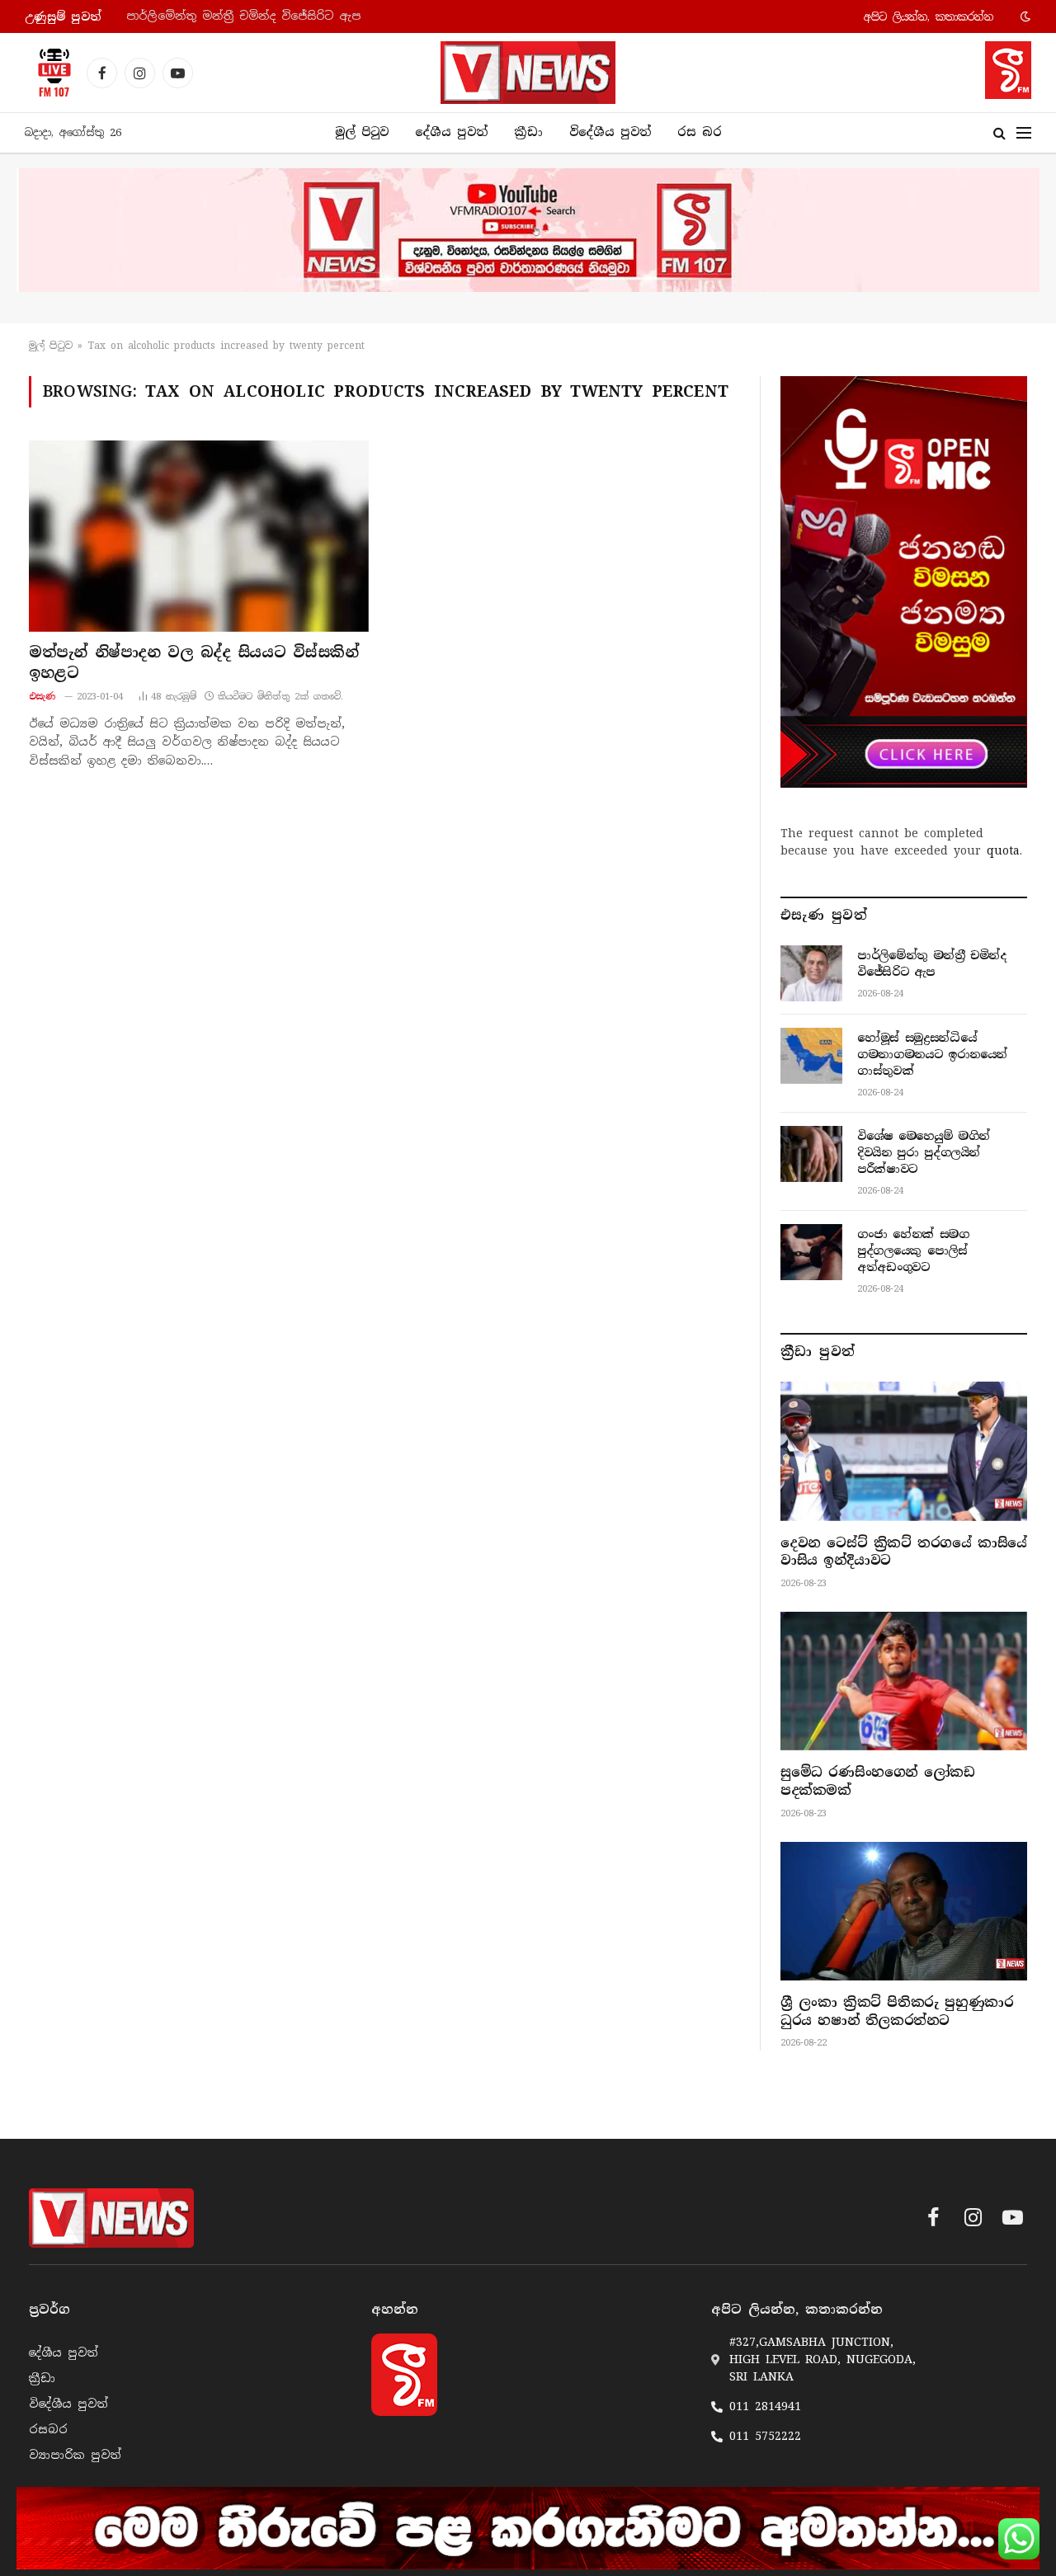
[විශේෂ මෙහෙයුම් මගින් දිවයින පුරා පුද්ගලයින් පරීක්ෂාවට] (811, 1154)
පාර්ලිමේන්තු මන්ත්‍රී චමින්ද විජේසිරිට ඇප (932, 963)
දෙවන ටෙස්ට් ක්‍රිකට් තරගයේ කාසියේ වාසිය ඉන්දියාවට (904, 1552)
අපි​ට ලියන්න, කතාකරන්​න (929, 17)
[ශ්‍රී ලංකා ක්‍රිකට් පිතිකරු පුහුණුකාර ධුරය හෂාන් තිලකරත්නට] (904, 1911)
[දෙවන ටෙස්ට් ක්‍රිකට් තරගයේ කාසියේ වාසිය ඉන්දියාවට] (904, 1451)
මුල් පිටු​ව (51, 346)
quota (1003, 850)
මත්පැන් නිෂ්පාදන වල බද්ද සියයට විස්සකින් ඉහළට (194, 662)
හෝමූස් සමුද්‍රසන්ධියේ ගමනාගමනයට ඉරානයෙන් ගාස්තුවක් (293, 16)
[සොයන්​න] (999, 133)
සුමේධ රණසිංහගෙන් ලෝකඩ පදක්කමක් (877, 1781)
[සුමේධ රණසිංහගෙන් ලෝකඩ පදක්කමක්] (904, 1681)
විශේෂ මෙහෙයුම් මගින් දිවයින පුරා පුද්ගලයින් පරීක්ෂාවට (924, 1152)
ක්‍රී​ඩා (528, 132)
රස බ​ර (700, 132)
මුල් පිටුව (362, 132)
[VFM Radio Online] (49, 73)
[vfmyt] (528, 230)
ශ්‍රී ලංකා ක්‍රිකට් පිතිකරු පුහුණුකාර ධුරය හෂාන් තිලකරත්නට (897, 2011)
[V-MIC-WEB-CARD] (904, 582)
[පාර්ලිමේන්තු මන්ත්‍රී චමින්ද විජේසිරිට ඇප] (811, 973)
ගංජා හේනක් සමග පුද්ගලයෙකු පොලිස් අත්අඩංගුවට (913, 1250)
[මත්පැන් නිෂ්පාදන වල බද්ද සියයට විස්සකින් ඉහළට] (199, 536)
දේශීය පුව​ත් (451, 132)
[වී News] (528, 73)
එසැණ (42, 696)
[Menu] (1024, 133)
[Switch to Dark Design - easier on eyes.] (1024, 16)
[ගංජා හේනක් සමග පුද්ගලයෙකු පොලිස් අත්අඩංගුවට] (811, 1252)
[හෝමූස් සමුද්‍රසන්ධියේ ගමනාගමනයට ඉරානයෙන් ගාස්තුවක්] (811, 1056)
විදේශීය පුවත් (610, 132)
